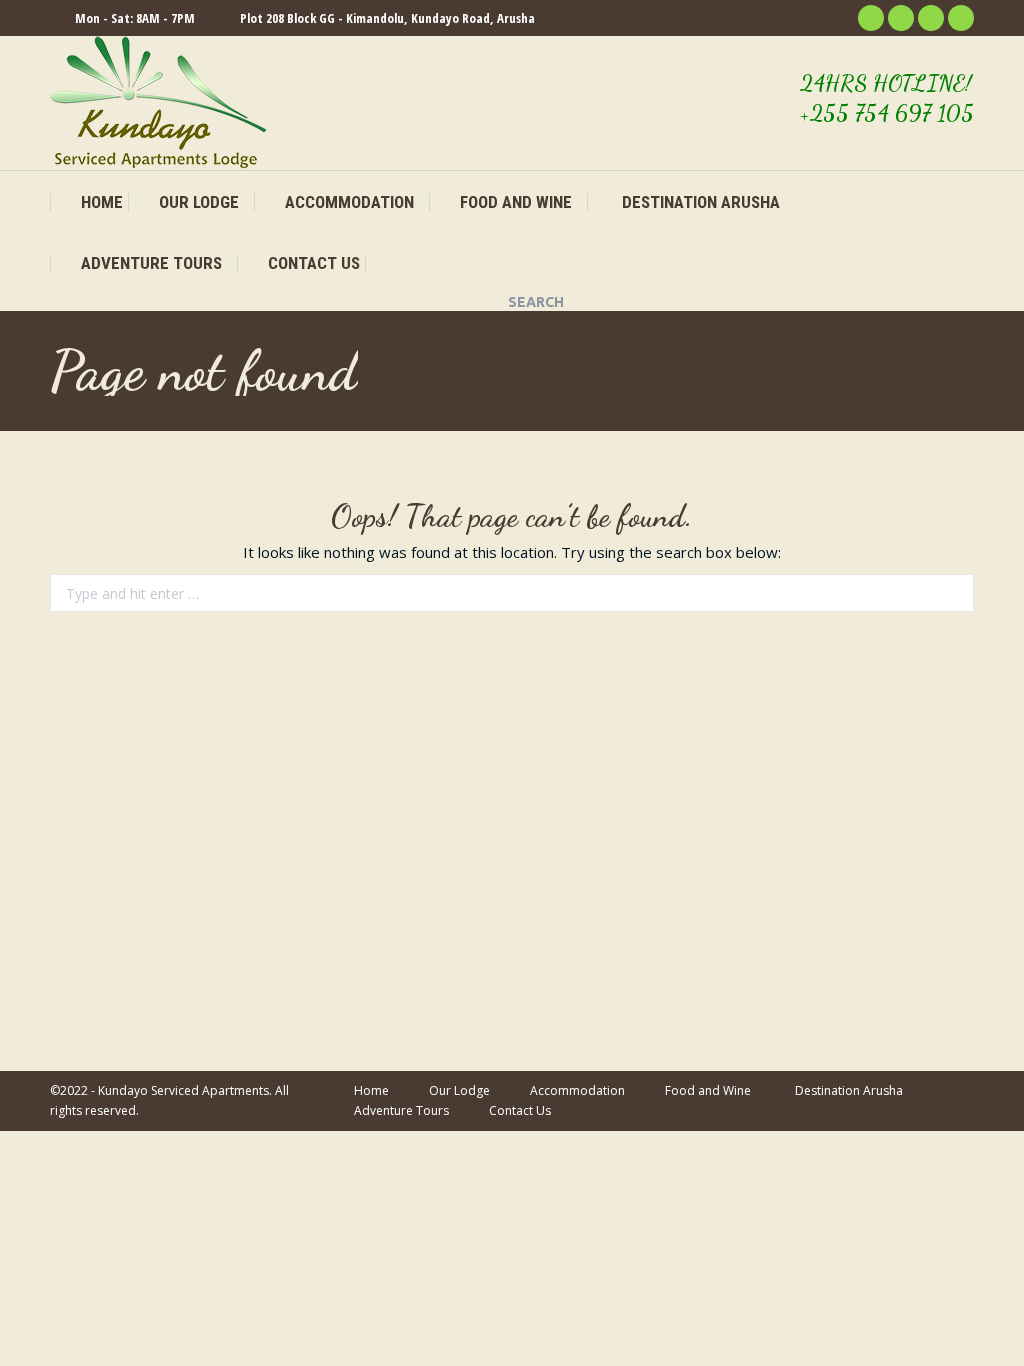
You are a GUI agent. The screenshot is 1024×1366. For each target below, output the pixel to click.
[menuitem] (89, 202)
